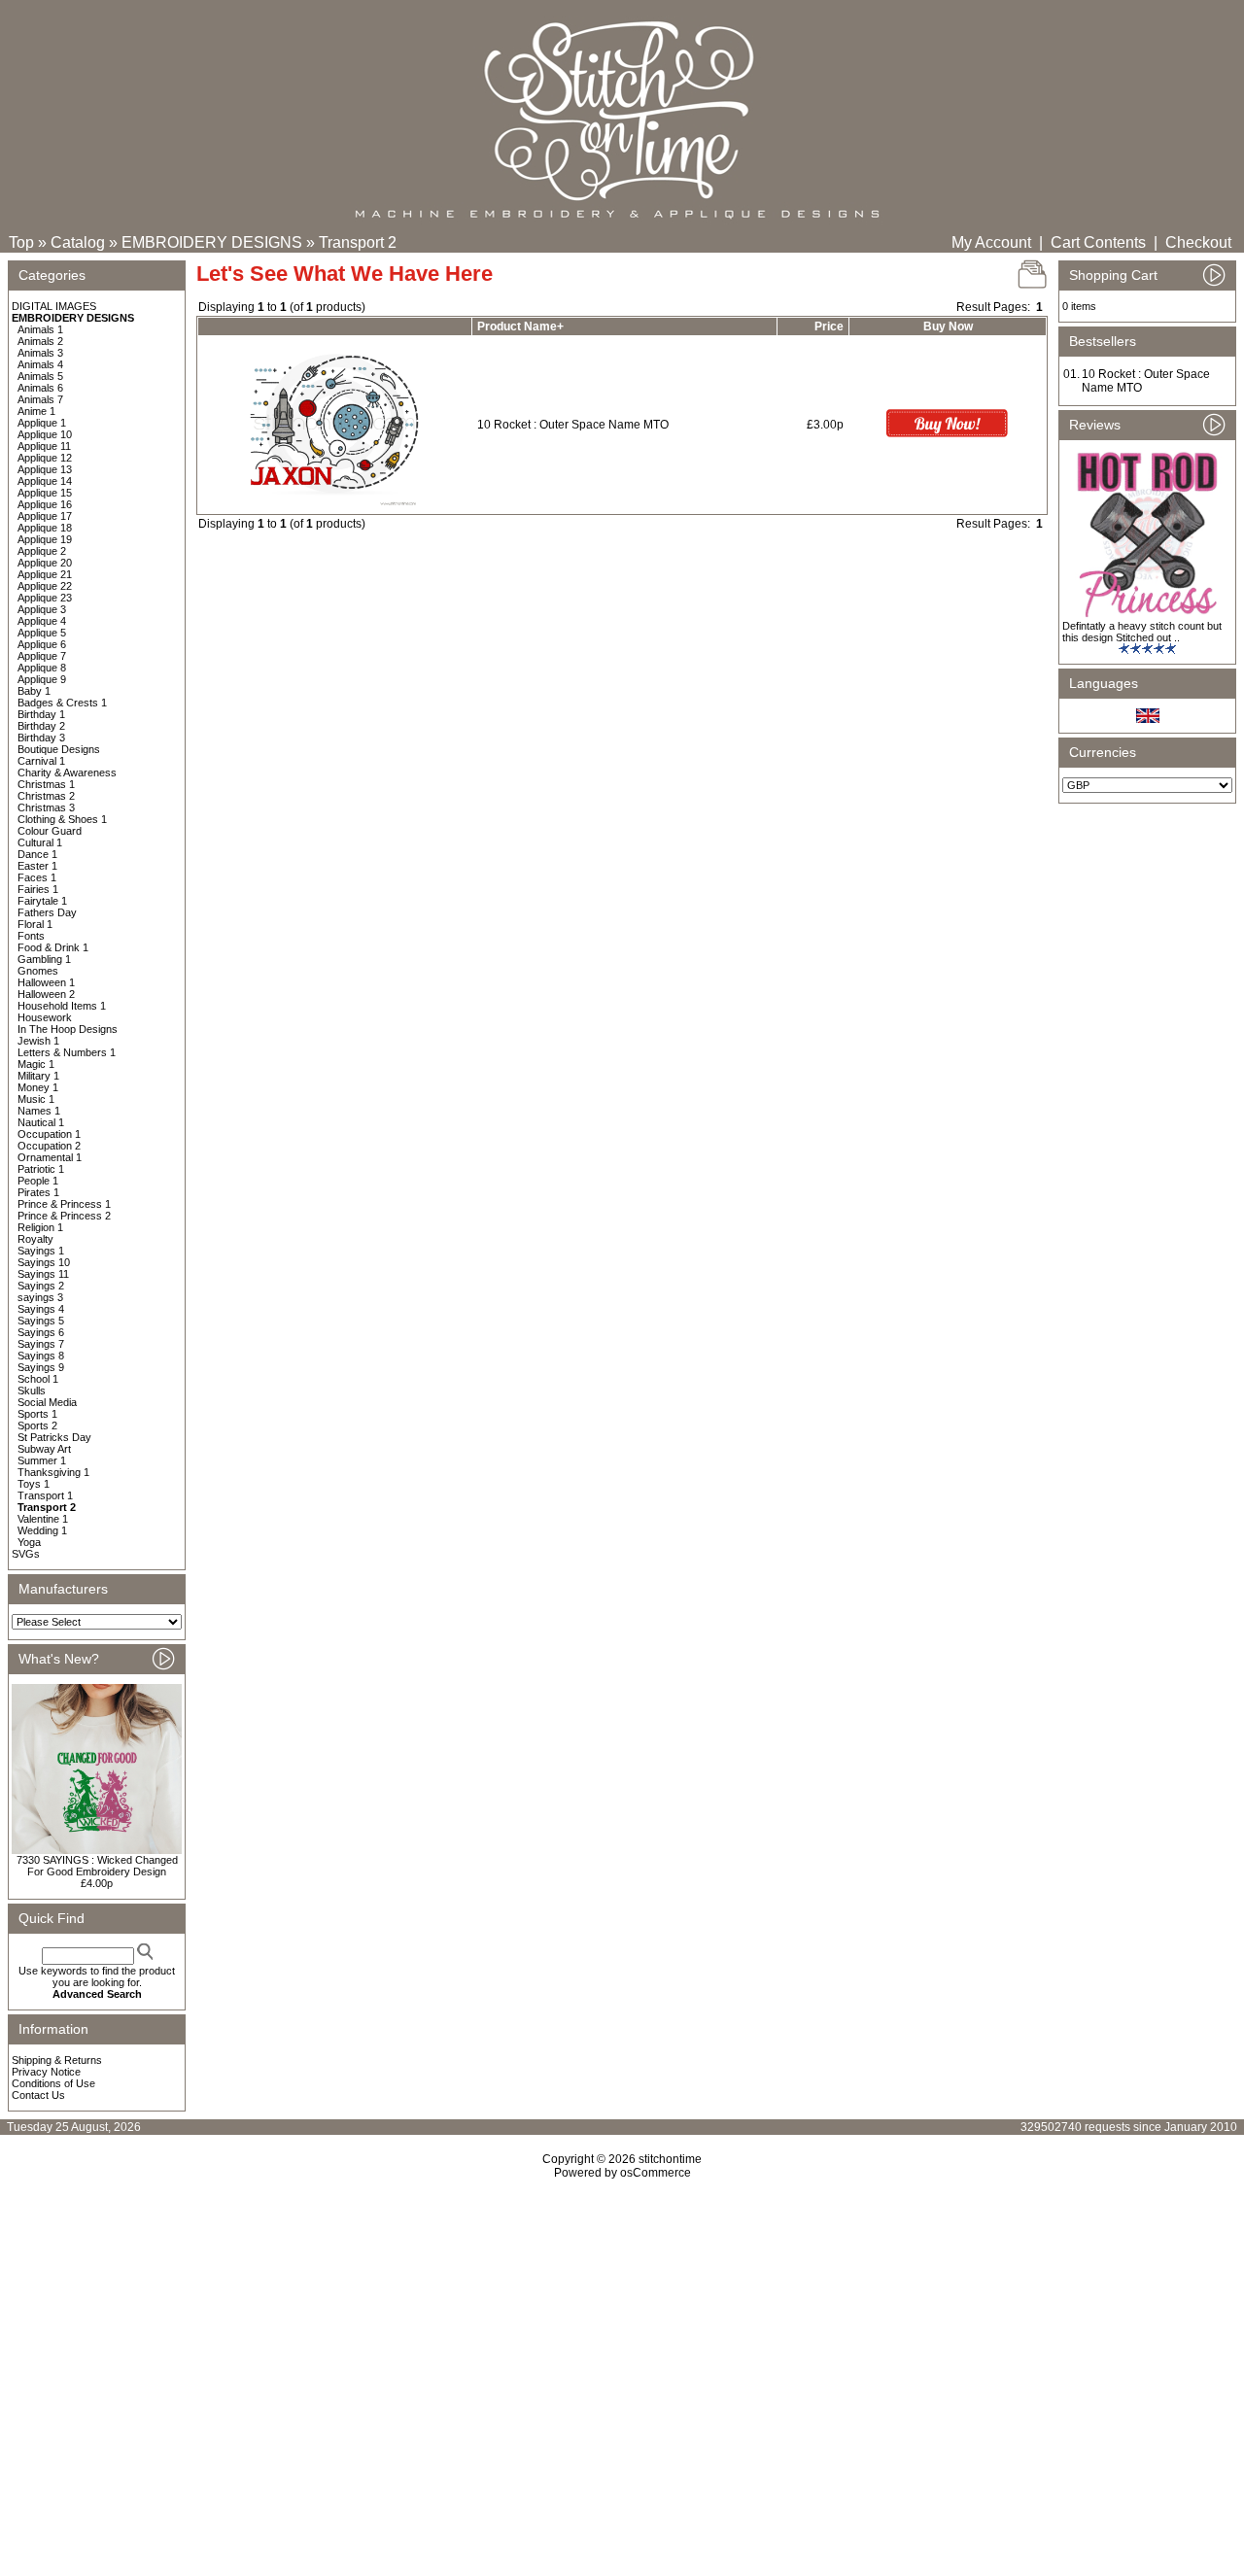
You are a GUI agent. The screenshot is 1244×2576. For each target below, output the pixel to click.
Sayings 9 (41, 1367)
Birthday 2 (41, 726)
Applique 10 (45, 434)
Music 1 (36, 1099)
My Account (991, 242)
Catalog (78, 242)
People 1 (38, 1181)
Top (21, 242)
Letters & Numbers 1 (67, 1052)
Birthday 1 (41, 714)
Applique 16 (45, 504)
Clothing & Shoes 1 (62, 819)
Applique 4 (42, 621)
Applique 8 (42, 668)
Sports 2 (37, 1425)
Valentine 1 (43, 1519)
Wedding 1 (42, 1530)
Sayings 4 (41, 1309)
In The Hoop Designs (68, 1029)
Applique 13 (45, 469)
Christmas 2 (46, 796)
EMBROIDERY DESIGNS (212, 242)
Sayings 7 (41, 1344)
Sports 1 (37, 1414)
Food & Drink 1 (53, 947)
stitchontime (670, 2159)
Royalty (35, 1239)
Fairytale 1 (42, 901)
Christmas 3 (46, 807)
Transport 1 (45, 1495)
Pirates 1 (38, 1192)
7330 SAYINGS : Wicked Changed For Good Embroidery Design (97, 1866)
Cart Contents (1098, 242)
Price (829, 326)
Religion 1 (40, 1227)
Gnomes (38, 971)
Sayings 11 (43, 1274)
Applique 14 (45, 481)
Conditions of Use (53, 2083)
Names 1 (39, 1111)
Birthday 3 (41, 738)
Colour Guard (50, 831)
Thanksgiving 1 (53, 1472)
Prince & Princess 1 (64, 1204)
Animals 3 (40, 353)
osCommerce (656, 2173)
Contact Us (38, 2095)
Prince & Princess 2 (64, 1216)
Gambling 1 (44, 959)
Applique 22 (45, 586)
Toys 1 (34, 1484)
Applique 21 (45, 574)
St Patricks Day (54, 1437)
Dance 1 (37, 854)
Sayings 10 (44, 1262)
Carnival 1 (41, 761)
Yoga (29, 1542)
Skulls (32, 1391)
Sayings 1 (41, 1251)
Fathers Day (47, 912)
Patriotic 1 (41, 1169)
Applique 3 (42, 609)
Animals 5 (40, 376)
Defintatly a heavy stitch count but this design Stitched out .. (1142, 632)
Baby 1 (34, 691)
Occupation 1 (49, 1134)
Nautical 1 (41, 1122)
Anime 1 (36, 411)
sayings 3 (40, 1297)
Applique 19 (45, 539)
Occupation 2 (49, 1146)
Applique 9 (42, 679)
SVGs (26, 1554)
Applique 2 (42, 551)
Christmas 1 (46, 784)
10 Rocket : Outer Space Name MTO (573, 425)
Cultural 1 (40, 842)
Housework (45, 1017)
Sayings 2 (41, 1286)
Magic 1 (36, 1064)
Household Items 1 (62, 1006)
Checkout (1198, 242)
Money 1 (38, 1087)
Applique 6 (42, 644)
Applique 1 (42, 423)
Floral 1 (35, 924)
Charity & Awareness (67, 773)
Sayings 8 (41, 1356)
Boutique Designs (59, 749)
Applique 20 (45, 563)
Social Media (47, 1402)
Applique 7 (42, 656)
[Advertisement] (622, 2347)
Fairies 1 (38, 889)
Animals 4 (40, 364)
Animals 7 (40, 399)
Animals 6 (40, 388)
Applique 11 (44, 446)
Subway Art (44, 1449)
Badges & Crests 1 (62, 703)
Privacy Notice (46, 2072)
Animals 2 (40, 341)
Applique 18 (45, 528)
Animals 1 (40, 329)
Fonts (31, 936)
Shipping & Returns (57, 2060)
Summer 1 (42, 1460)
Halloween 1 (46, 982)
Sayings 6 (41, 1332)
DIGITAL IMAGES (54, 306)
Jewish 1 (38, 1041)
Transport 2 (358, 242)
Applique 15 (45, 493)
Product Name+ (520, 326)
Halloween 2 (46, 994)
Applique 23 (45, 598)
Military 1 (38, 1076)
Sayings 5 (41, 1321)
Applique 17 (45, 516)
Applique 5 (42, 633)
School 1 (38, 1379)
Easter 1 (37, 866)
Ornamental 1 (50, 1157)
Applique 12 (45, 458)
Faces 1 (37, 877)
